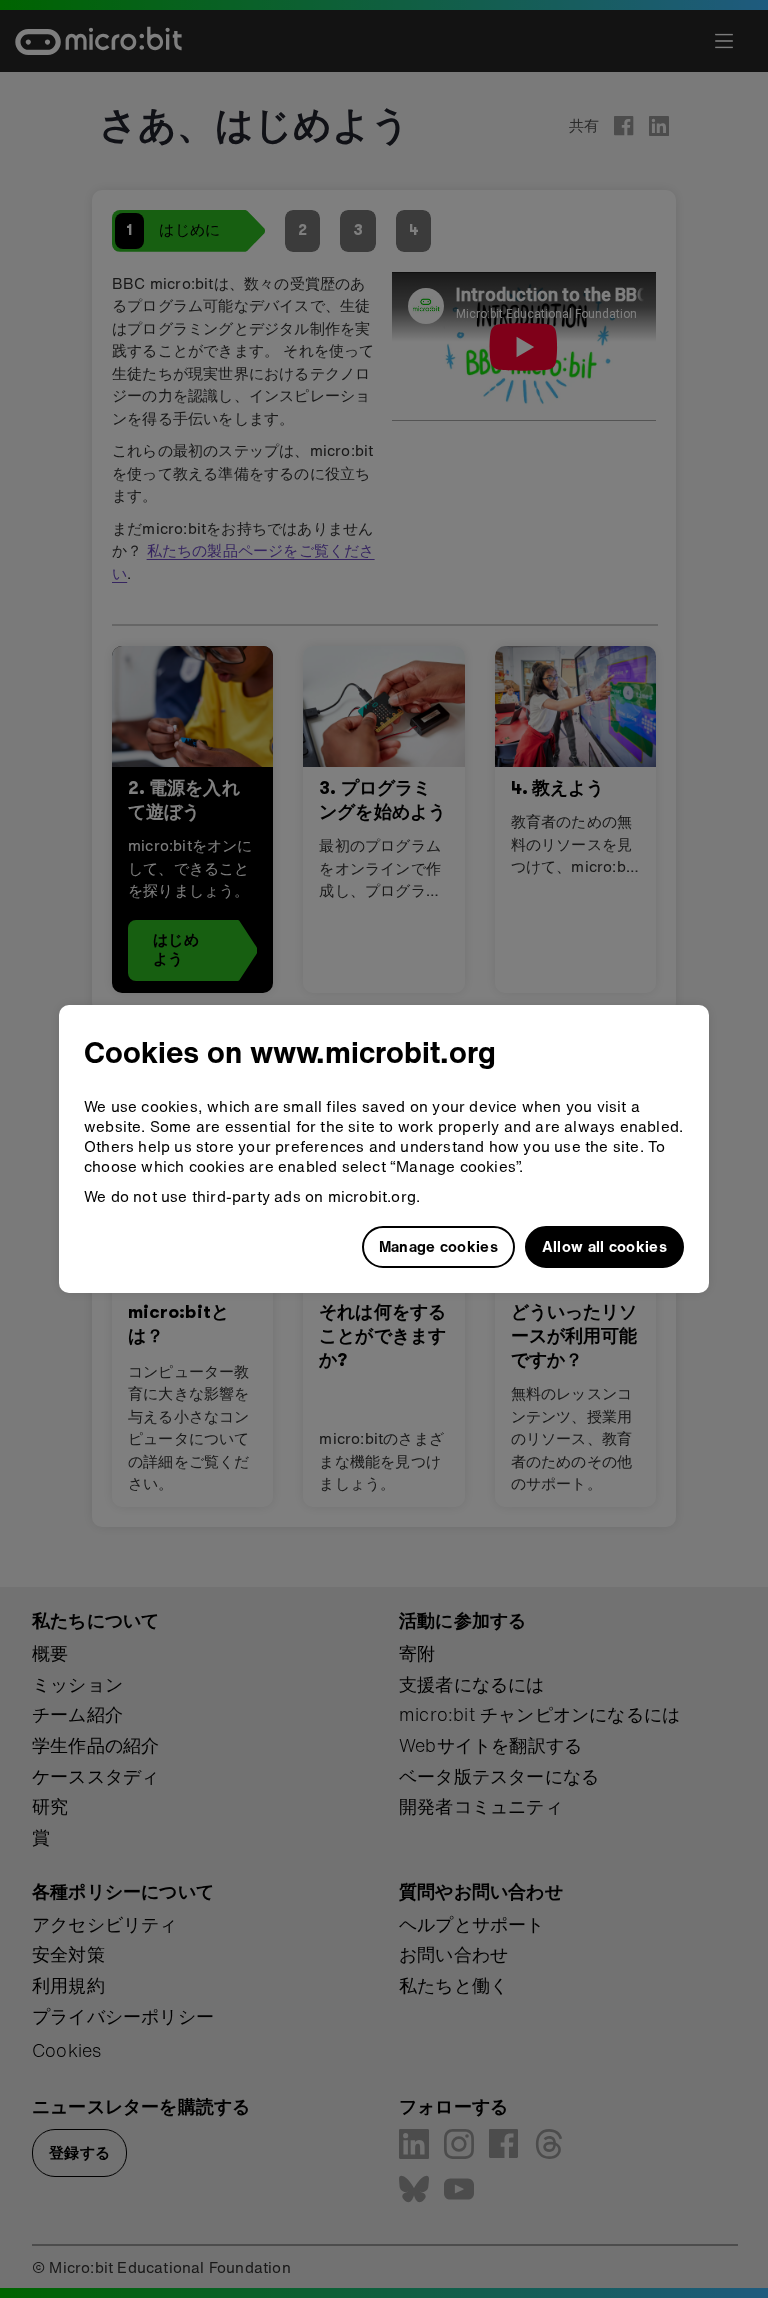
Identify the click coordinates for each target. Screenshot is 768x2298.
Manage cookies (438, 1246)
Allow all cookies (604, 1246)
